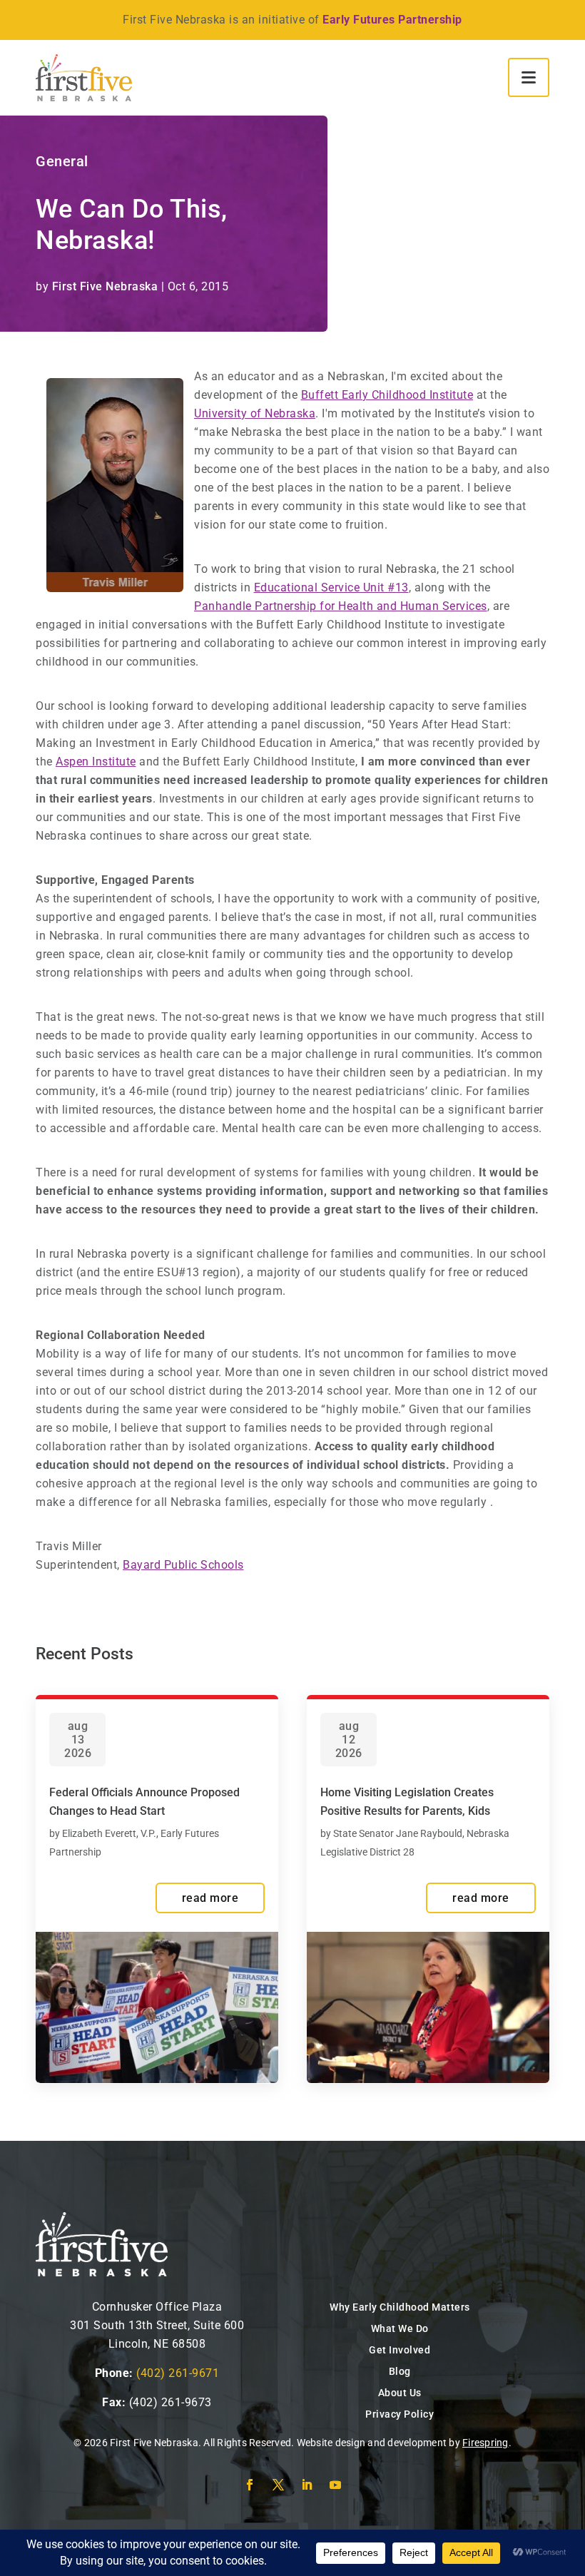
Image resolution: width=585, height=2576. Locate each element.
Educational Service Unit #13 (331, 587)
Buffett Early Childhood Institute (387, 395)
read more (210, 1898)
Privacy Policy (400, 2414)
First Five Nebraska (105, 286)
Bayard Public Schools (183, 1565)
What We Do (400, 2328)
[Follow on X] (278, 2485)
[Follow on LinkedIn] (307, 2485)
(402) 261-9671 (178, 2373)
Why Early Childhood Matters (400, 2307)
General (62, 161)
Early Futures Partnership (392, 20)
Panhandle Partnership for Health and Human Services (341, 606)
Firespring (485, 2443)
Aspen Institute (96, 762)
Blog (400, 2371)
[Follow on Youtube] (335, 2485)
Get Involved (400, 2350)
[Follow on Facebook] (250, 2485)
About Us (400, 2393)
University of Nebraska (255, 413)
